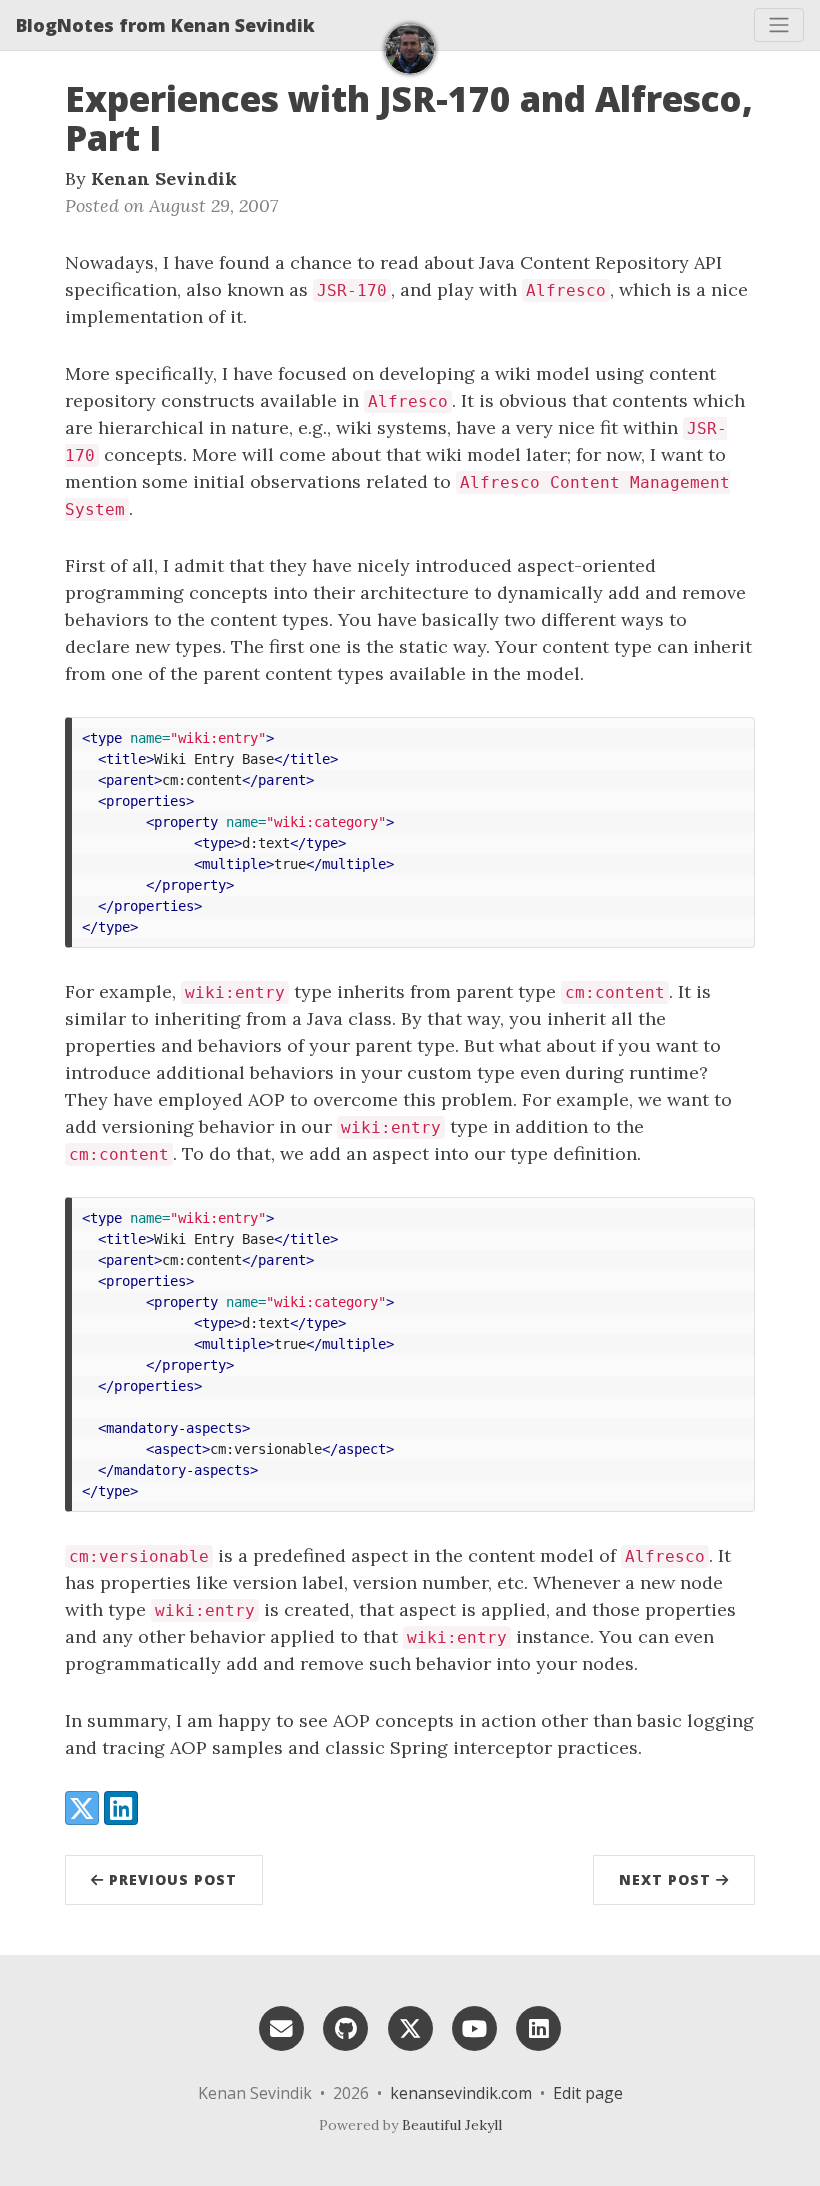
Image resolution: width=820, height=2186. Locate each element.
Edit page (588, 2093)
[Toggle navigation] (779, 25)
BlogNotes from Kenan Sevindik (165, 25)
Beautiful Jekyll (452, 2125)
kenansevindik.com (461, 2093)
